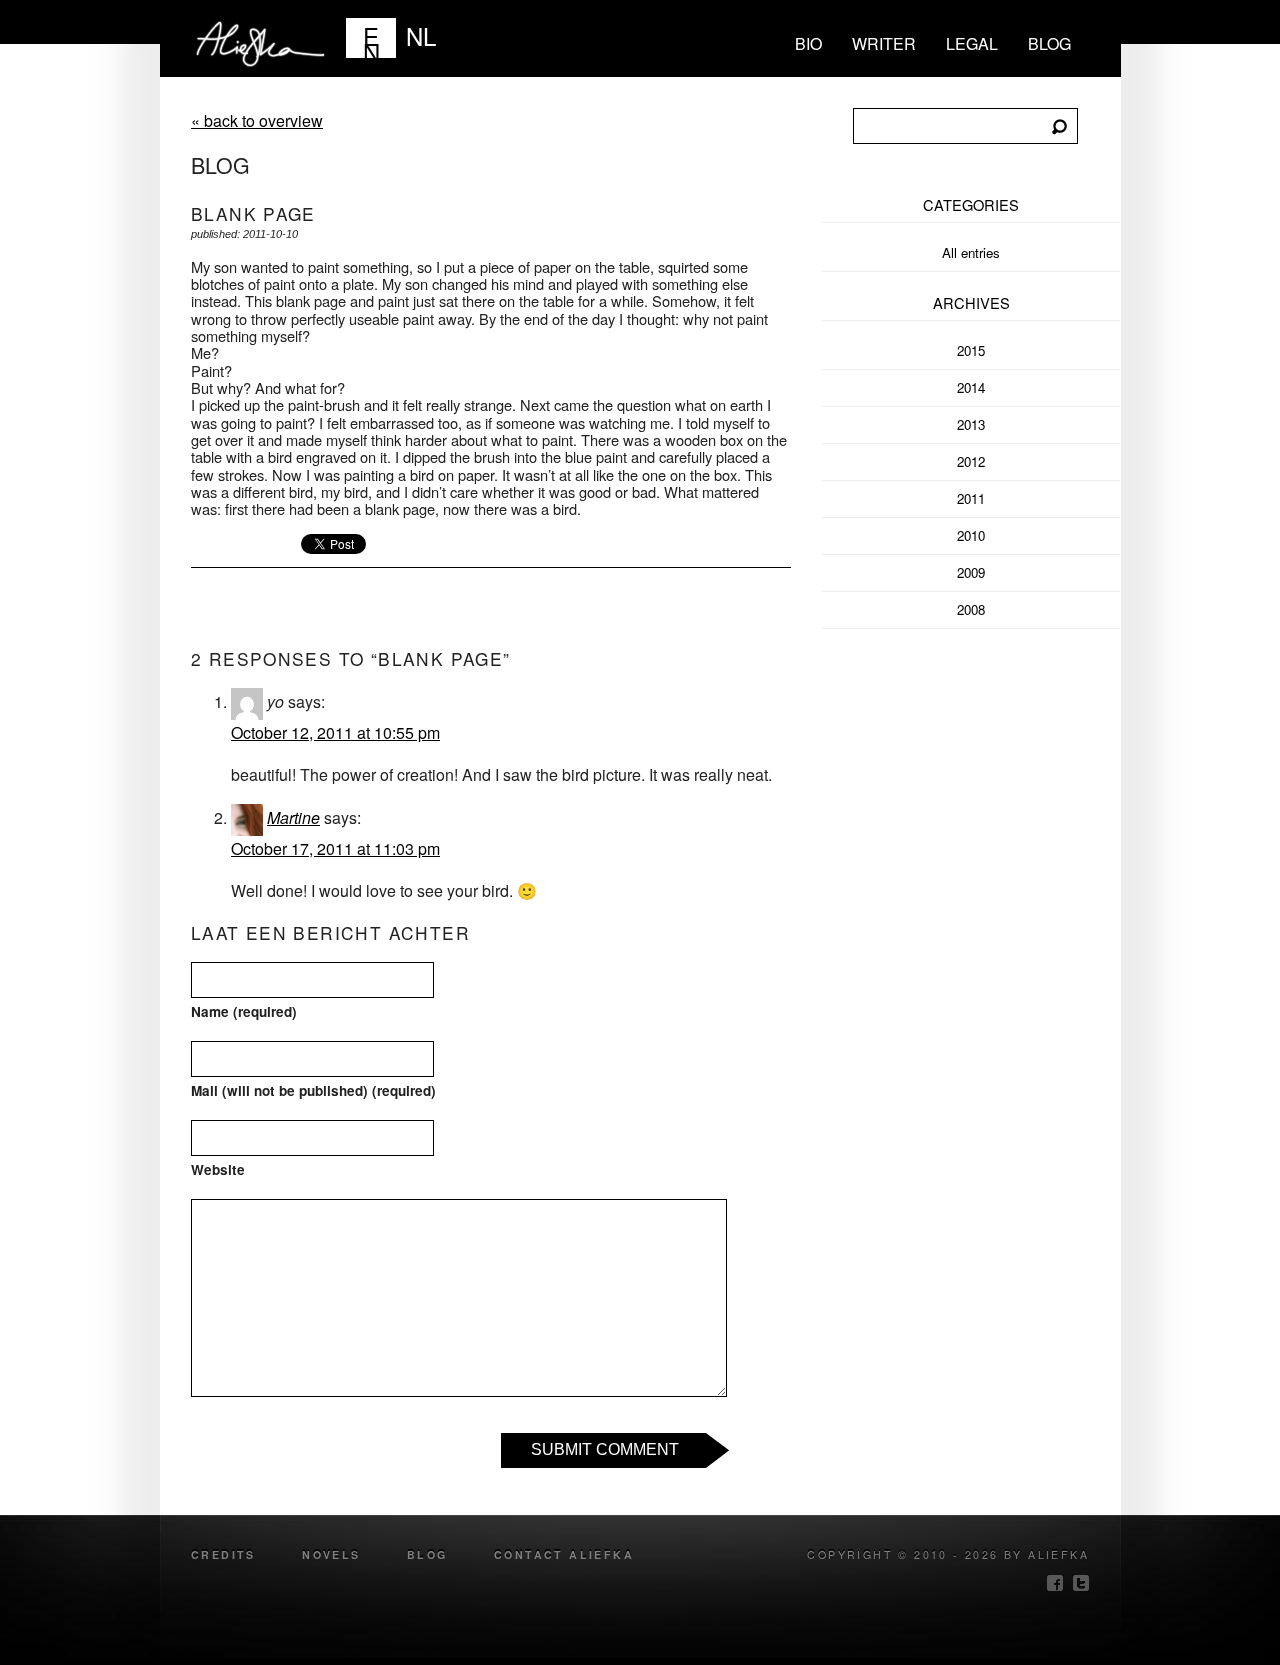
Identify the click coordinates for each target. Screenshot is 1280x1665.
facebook (1055, 1583)
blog (1049, 43)
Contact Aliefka (564, 1554)
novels (331, 1554)
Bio (808, 43)
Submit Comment (605, 1449)
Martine (293, 817)
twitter (1081, 1583)
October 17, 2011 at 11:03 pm (335, 848)
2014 (971, 387)
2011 (971, 498)
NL (421, 35)
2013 (971, 424)
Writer (884, 43)
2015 (971, 350)
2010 (971, 535)
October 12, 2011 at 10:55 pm (335, 732)
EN (371, 38)
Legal (972, 43)
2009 (971, 572)
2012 (971, 461)
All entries (971, 252)
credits (223, 1554)
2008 (971, 609)
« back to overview (257, 120)
